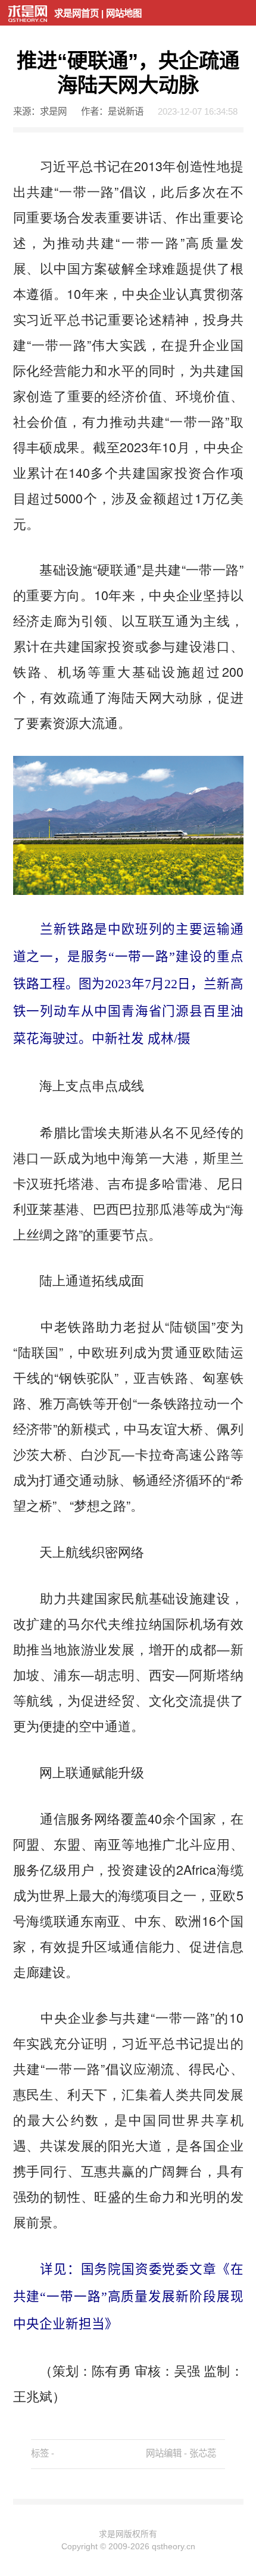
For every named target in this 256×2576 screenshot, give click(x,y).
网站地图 (124, 13)
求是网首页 (77, 13)
